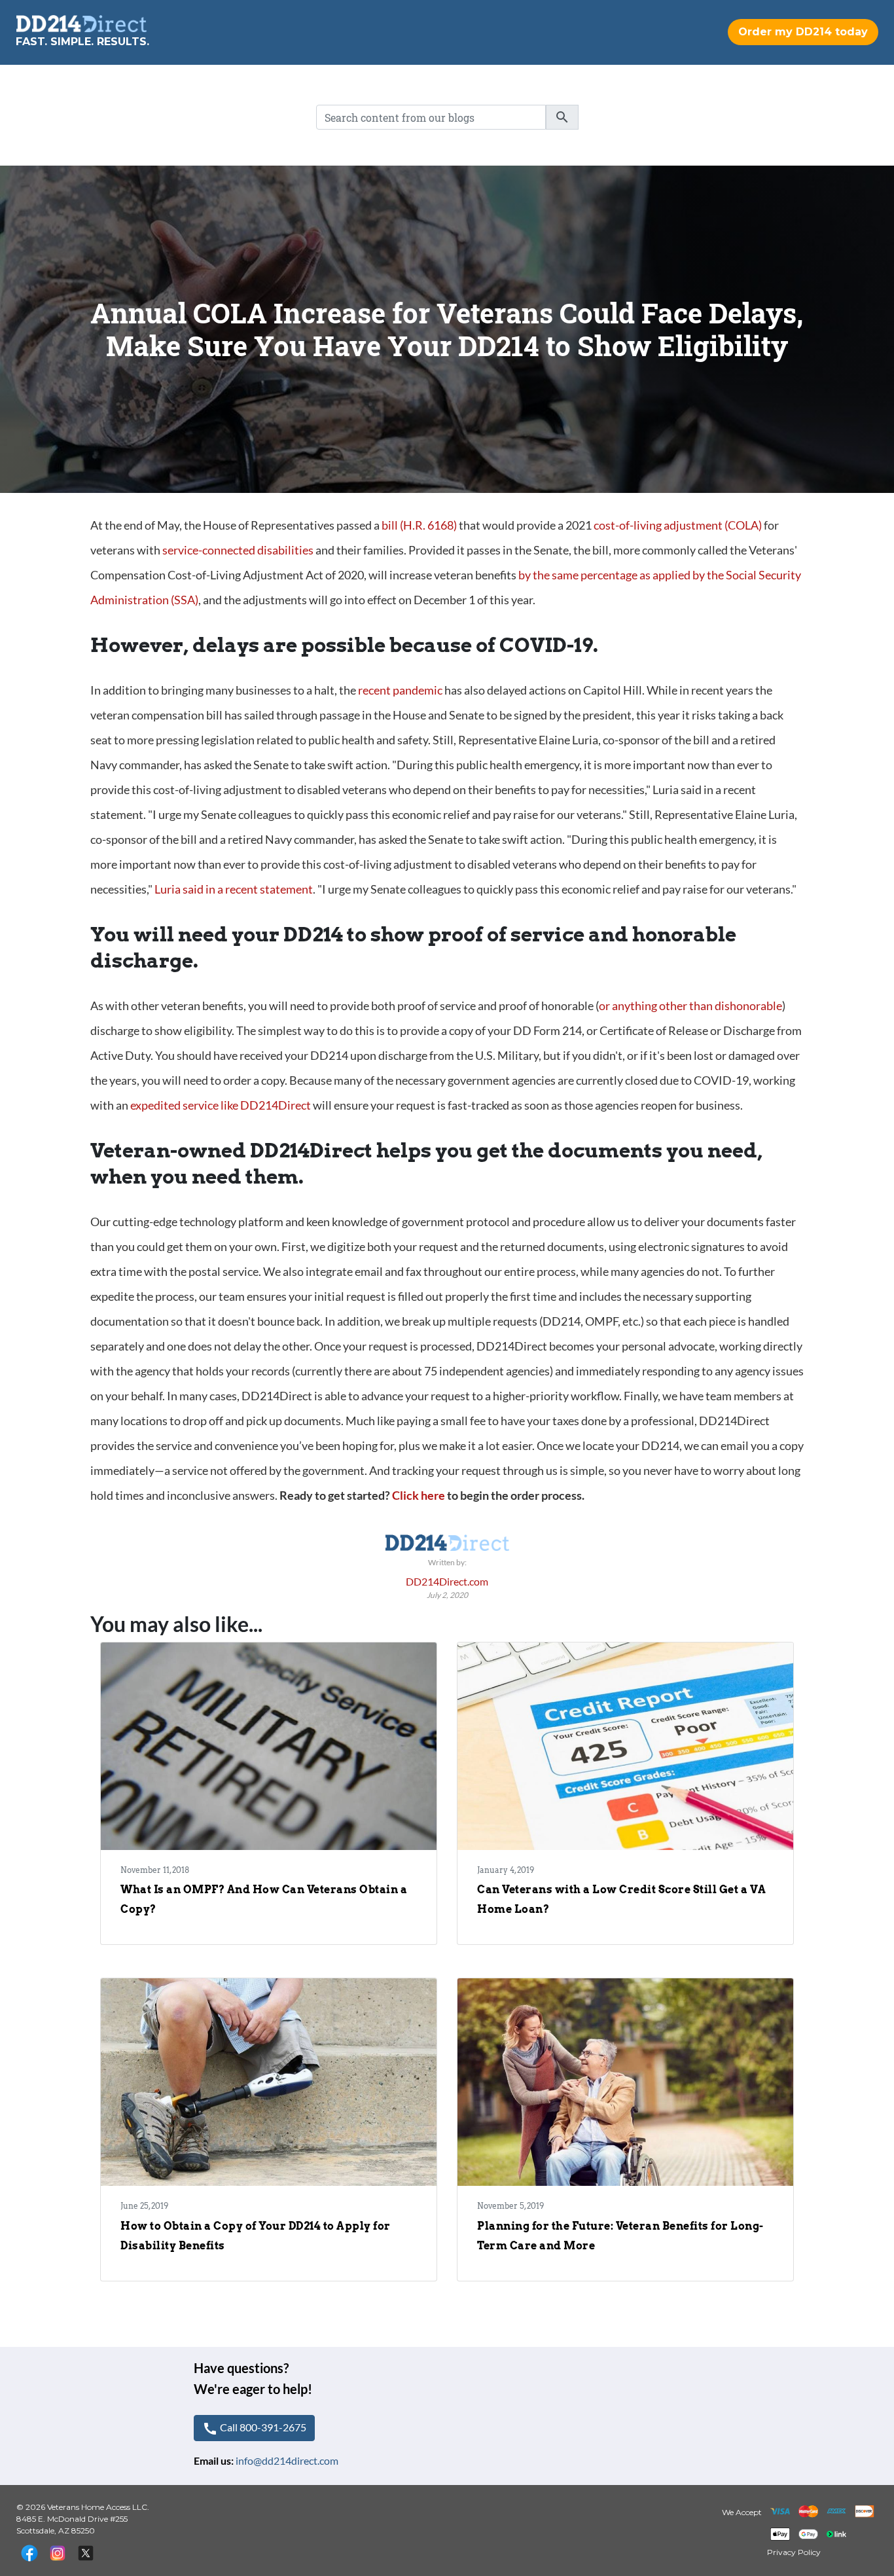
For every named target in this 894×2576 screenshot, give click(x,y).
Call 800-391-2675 (254, 2429)
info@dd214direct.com (287, 2460)
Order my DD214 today (803, 32)
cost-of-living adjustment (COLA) (678, 525)
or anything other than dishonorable (690, 1006)
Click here (419, 1495)
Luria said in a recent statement (234, 889)
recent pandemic (400, 690)
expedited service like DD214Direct (221, 1105)
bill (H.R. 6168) (420, 525)
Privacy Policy (794, 2552)
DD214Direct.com (447, 1581)
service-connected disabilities (238, 550)
